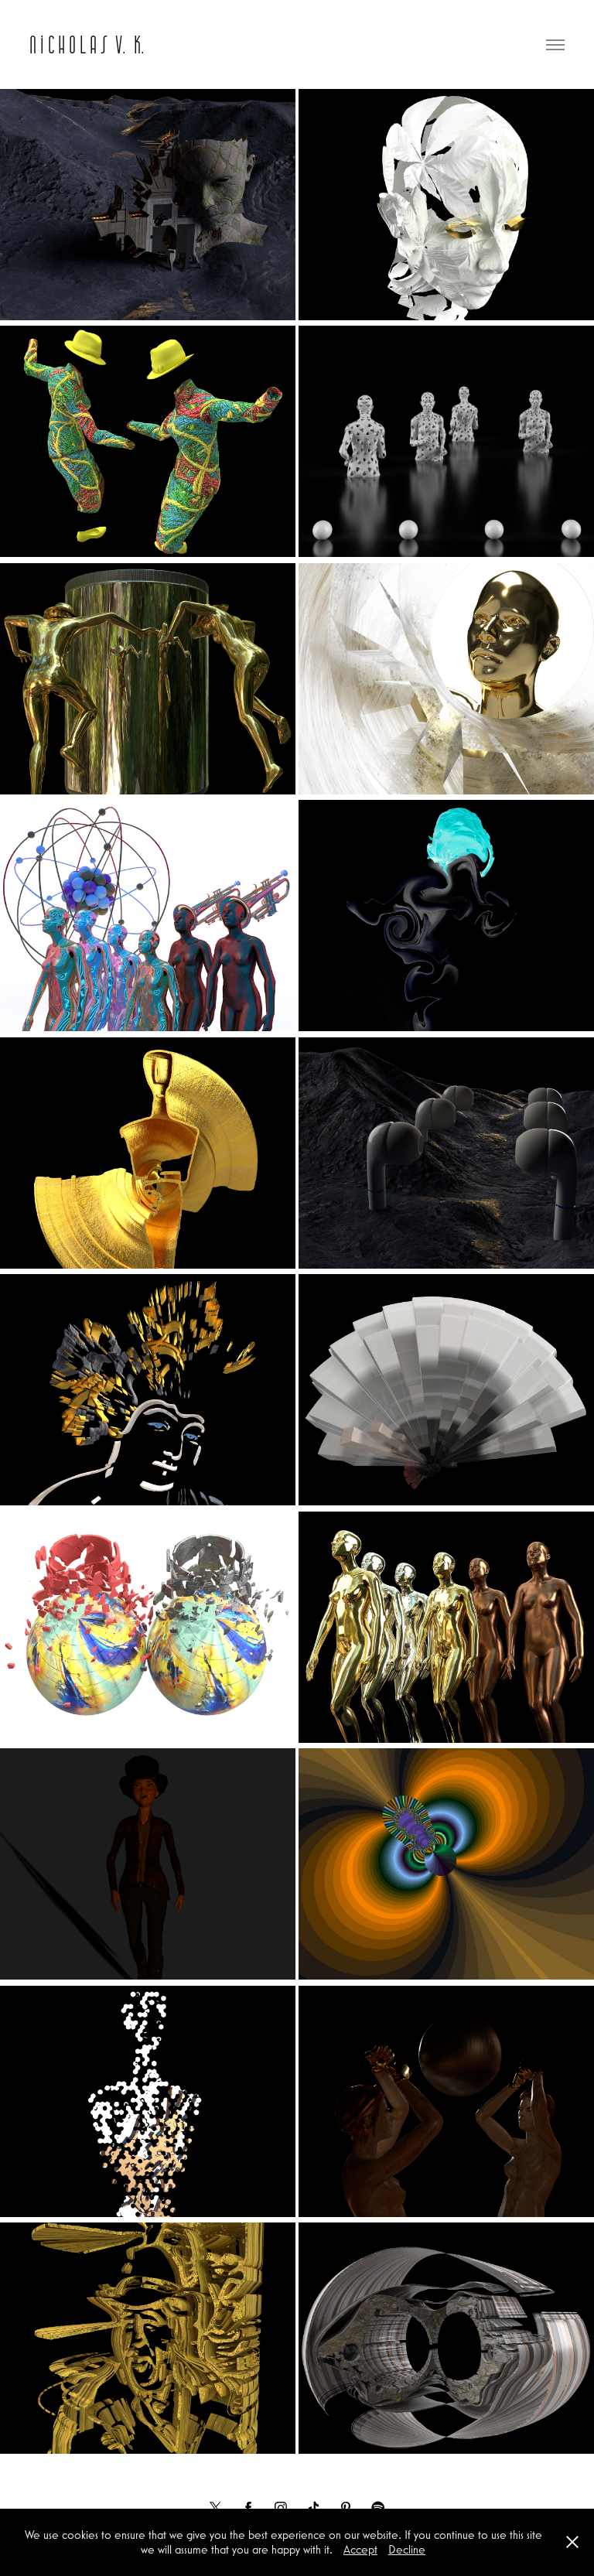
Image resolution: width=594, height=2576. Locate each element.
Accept (360, 2549)
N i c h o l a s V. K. (87, 44)
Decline (407, 2549)
